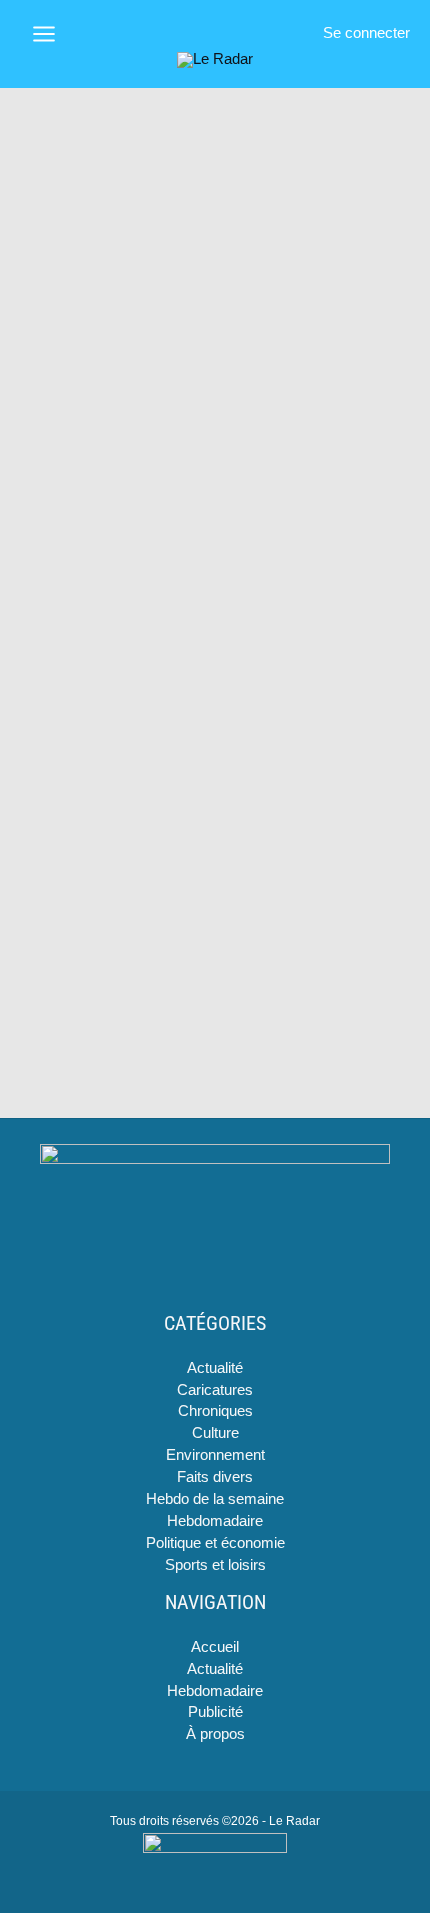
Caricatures (215, 1390)
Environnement (215, 1455)
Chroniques (215, 1411)
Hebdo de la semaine (215, 1499)
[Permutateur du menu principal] (44, 34)
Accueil (215, 1647)
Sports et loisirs (215, 1565)
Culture (215, 1433)
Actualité (215, 1368)
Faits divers (215, 1477)
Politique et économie (215, 1543)
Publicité (215, 1712)
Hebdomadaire (215, 1521)
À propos (215, 1734)
